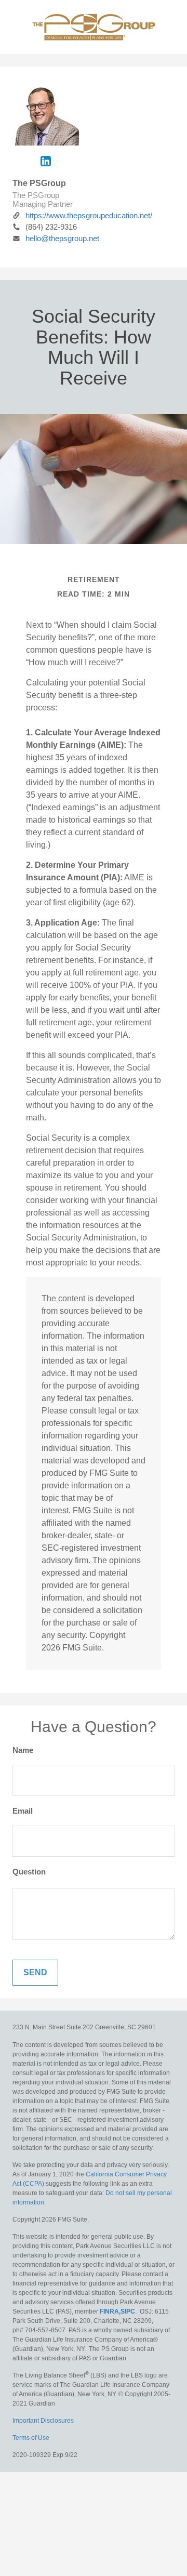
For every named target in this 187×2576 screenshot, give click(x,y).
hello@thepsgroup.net (62, 238)
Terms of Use (31, 2438)
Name (23, 1750)
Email (23, 1811)
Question (29, 1872)
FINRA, (110, 2311)
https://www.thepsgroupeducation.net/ (89, 215)
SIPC (128, 2311)
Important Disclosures (43, 2421)
